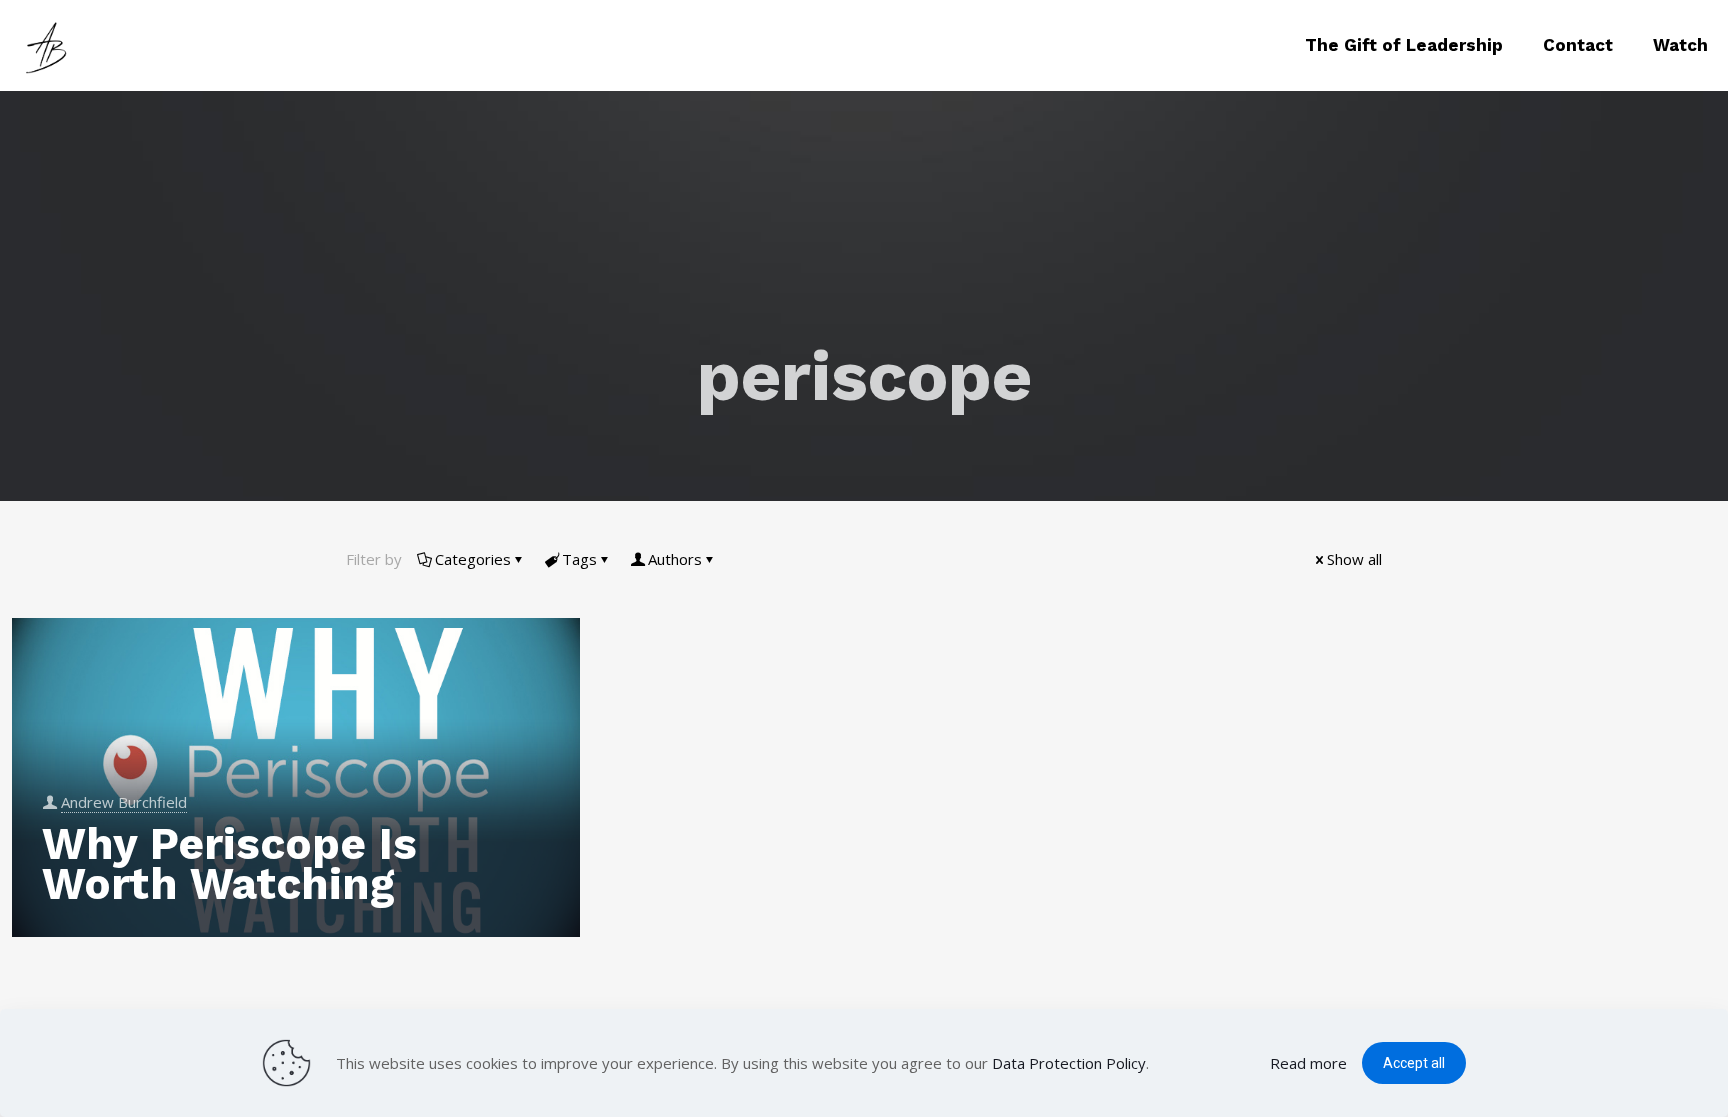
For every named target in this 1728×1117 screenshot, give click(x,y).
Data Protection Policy (1069, 1063)
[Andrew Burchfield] (50, 45)
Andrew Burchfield (124, 802)
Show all (1354, 559)
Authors (675, 559)
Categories (473, 559)
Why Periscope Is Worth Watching (229, 864)
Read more (1308, 1063)
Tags (579, 559)
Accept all (1414, 1063)
